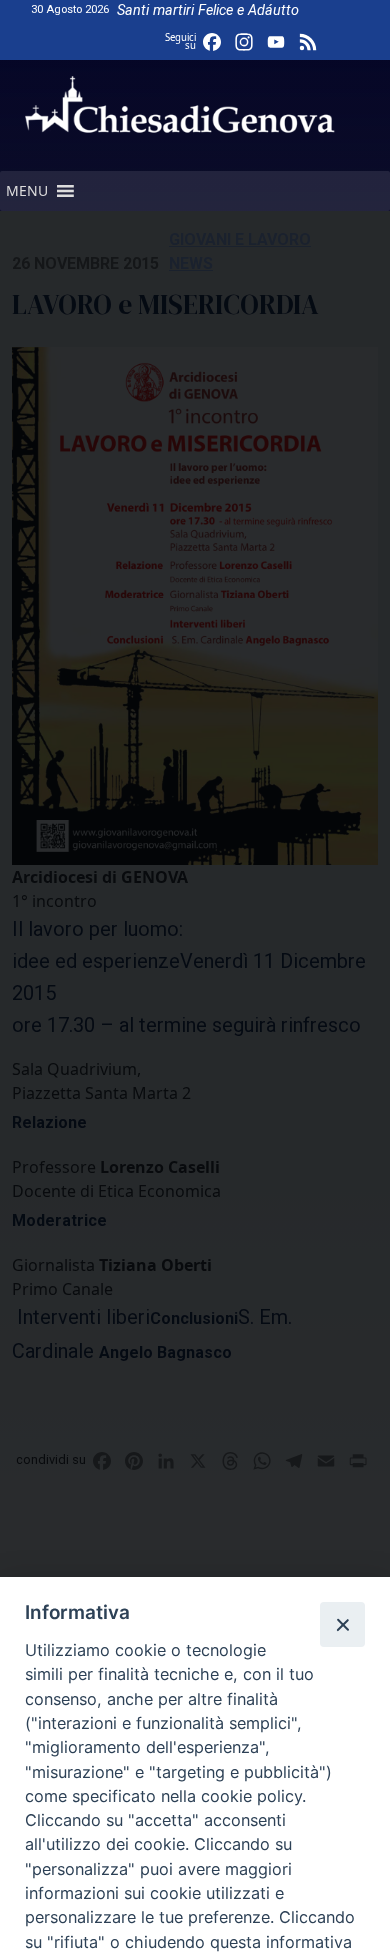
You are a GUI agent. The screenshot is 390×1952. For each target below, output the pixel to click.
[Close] (342, 1624)
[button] (27, 191)
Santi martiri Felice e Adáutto (208, 10)
